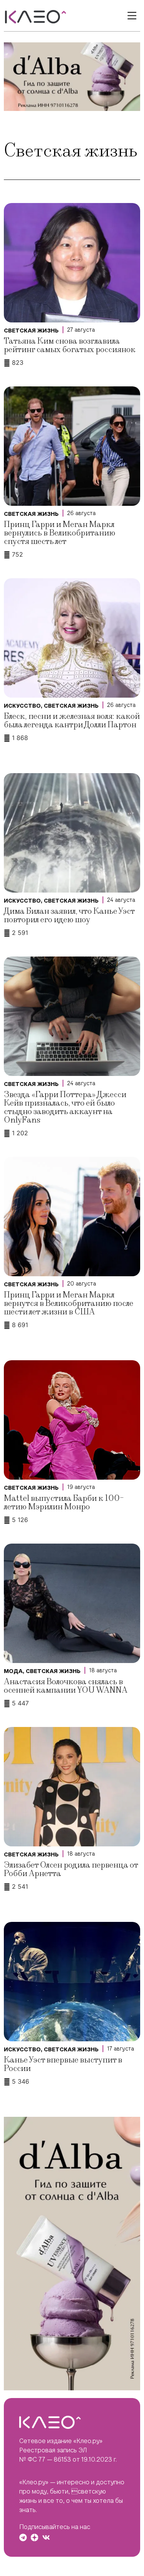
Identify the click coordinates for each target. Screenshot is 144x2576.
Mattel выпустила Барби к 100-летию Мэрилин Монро (64, 1503)
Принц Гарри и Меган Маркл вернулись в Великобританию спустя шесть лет (60, 533)
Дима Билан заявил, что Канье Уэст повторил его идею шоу (69, 915)
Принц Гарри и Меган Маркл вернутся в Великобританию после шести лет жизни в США (69, 1303)
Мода (13, 1671)
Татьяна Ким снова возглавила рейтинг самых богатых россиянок (70, 345)
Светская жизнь (31, 331)
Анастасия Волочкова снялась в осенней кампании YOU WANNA (66, 1686)
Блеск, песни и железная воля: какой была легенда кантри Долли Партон (72, 721)
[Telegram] (23, 2537)
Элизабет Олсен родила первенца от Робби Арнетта (71, 1869)
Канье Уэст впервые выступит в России (63, 2064)
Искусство (22, 706)
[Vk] (46, 2537)
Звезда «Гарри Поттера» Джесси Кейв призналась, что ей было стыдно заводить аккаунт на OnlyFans (65, 1107)
